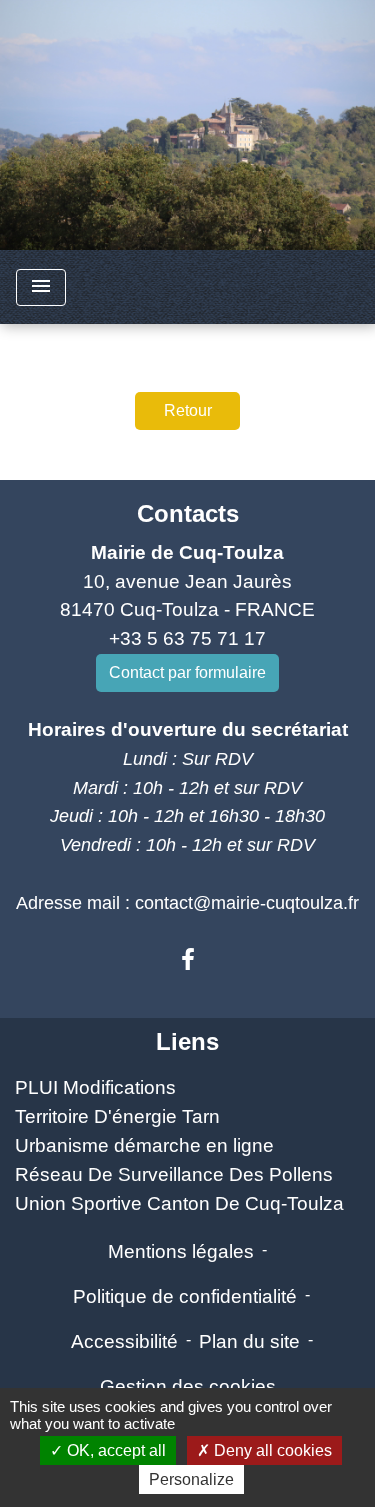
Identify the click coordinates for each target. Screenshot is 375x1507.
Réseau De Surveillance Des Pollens (174, 1174)
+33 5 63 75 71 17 (187, 638)
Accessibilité (124, 1341)
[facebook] (188, 960)
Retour (188, 410)
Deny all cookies (271, 1450)
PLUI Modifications (95, 1087)
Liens (187, 1041)
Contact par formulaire (187, 672)
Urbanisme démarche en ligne (144, 1145)
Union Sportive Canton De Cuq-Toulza (179, 1203)
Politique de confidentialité (185, 1296)
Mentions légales (181, 1251)
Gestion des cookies (188, 1386)
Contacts (188, 513)
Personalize (191, 1479)
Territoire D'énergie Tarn (117, 1116)
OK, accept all (114, 1450)
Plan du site (249, 1341)
